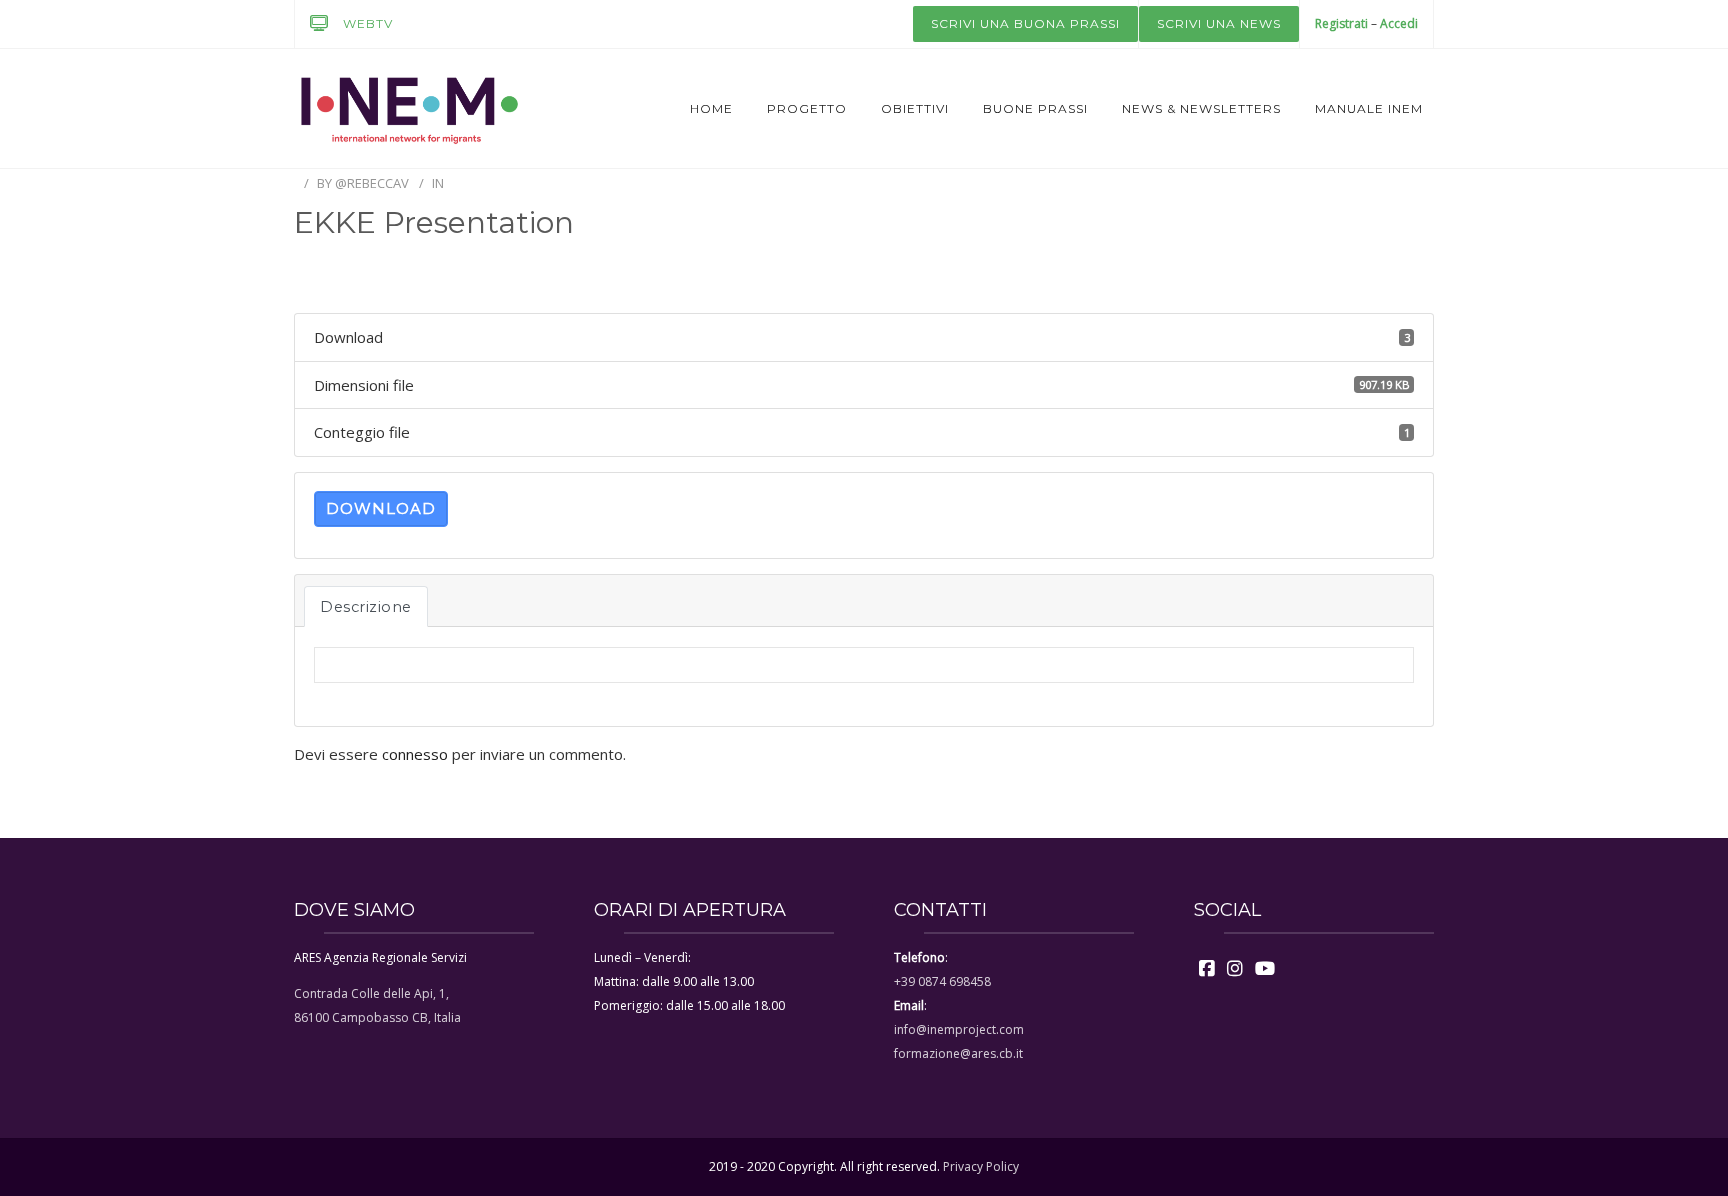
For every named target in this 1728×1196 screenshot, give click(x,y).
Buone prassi (1035, 108)
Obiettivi (915, 108)
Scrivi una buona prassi (1025, 23)
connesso (415, 754)
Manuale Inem (1369, 108)
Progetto (807, 108)
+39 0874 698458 (942, 981)
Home (711, 108)
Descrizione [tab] (366, 607)
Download (381, 508)
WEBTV (368, 23)
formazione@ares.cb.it (958, 1053)
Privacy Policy (981, 1166)
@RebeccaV (372, 183)
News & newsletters (1201, 108)
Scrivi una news (1219, 23)
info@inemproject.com (959, 1029)
